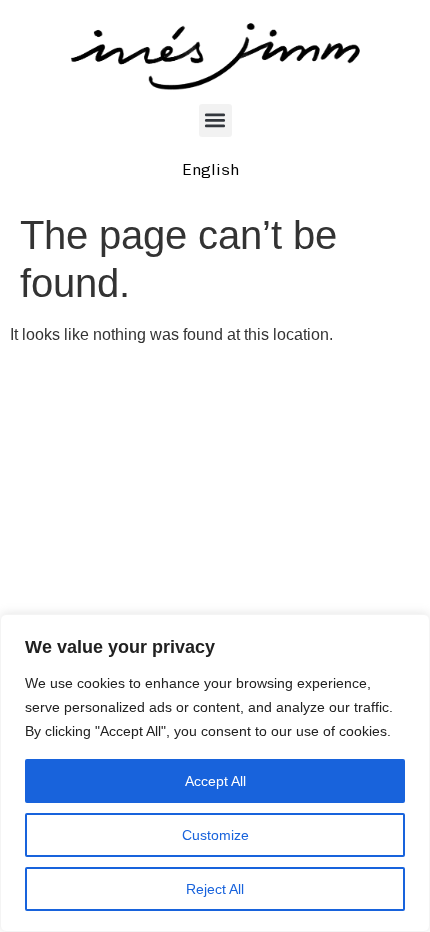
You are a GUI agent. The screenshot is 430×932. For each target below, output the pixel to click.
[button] (215, 120)
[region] (215, 773)
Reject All (215, 889)
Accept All (215, 781)
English (210, 169)
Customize (215, 835)
